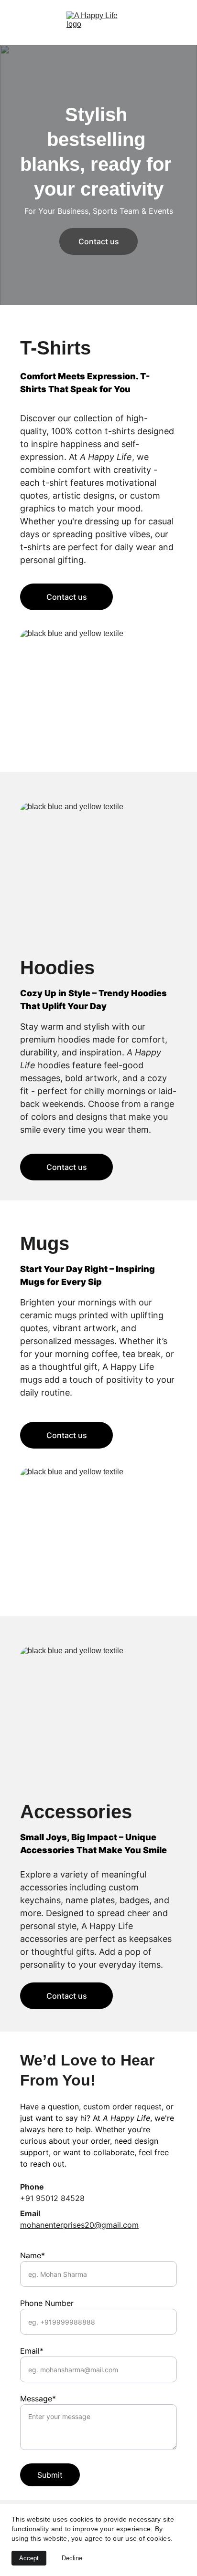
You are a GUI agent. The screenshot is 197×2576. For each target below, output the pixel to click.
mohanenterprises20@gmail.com (79, 2225)
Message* (38, 2399)
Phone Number (47, 2303)
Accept (29, 2558)
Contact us (99, 241)
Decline (72, 2558)
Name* (33, 2255)
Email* (32, 2351)
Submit (50, 2475)
